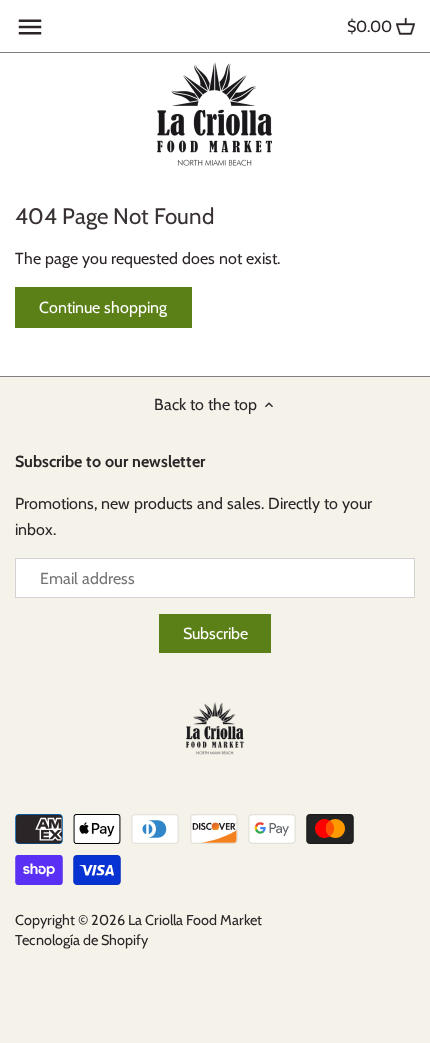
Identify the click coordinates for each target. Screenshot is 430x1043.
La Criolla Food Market (195, 920)
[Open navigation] (30, 27)
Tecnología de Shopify (81, 940)
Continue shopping (103, 307)
